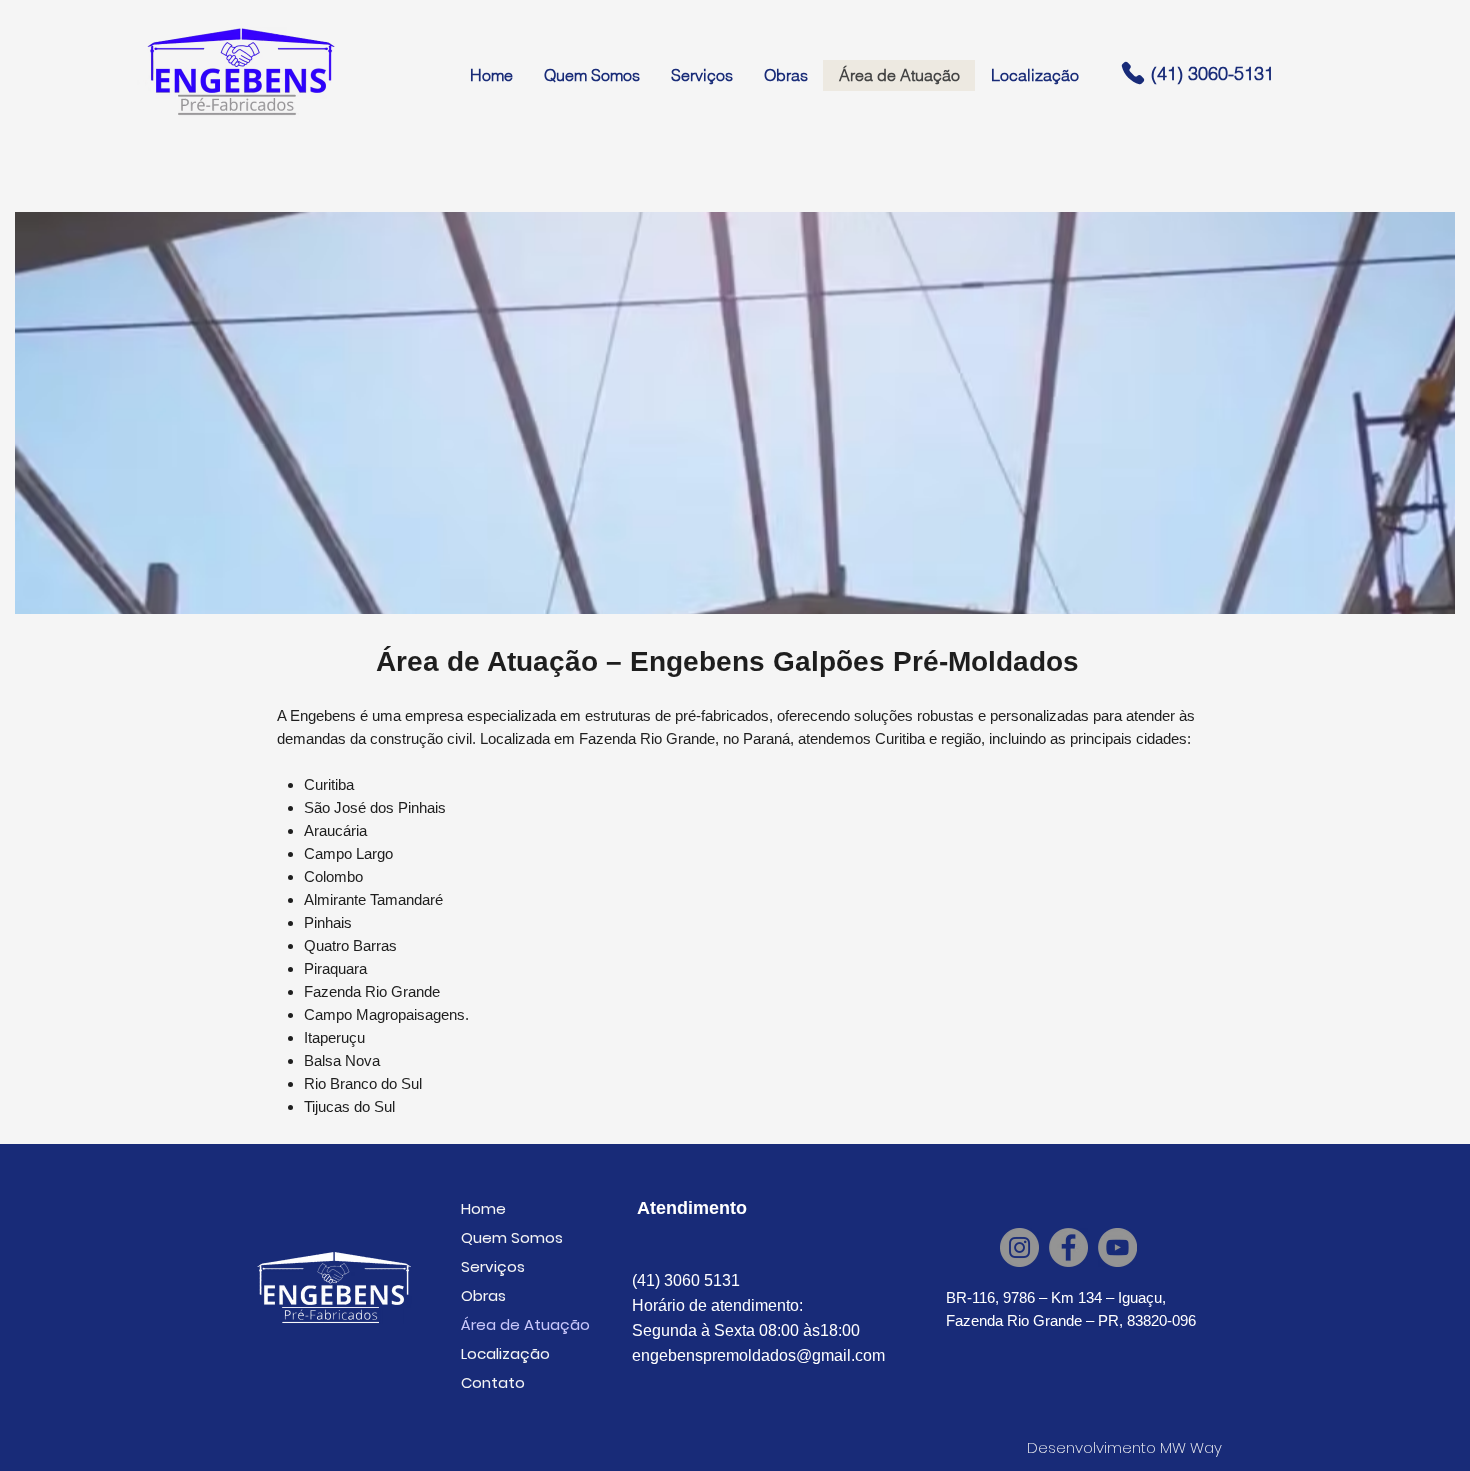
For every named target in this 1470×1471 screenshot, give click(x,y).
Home (483, 1208)
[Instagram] (1019, 1247)
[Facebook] (1068, 1247)
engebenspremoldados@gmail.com (758, 1355)
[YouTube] (1117, 1247)
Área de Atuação (525, 1324)
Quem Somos (512, 1237)
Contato (493, 1382)
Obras (483, 1295)
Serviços (493, 1266)
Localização (505, 1353)
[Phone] (1133, 73)
